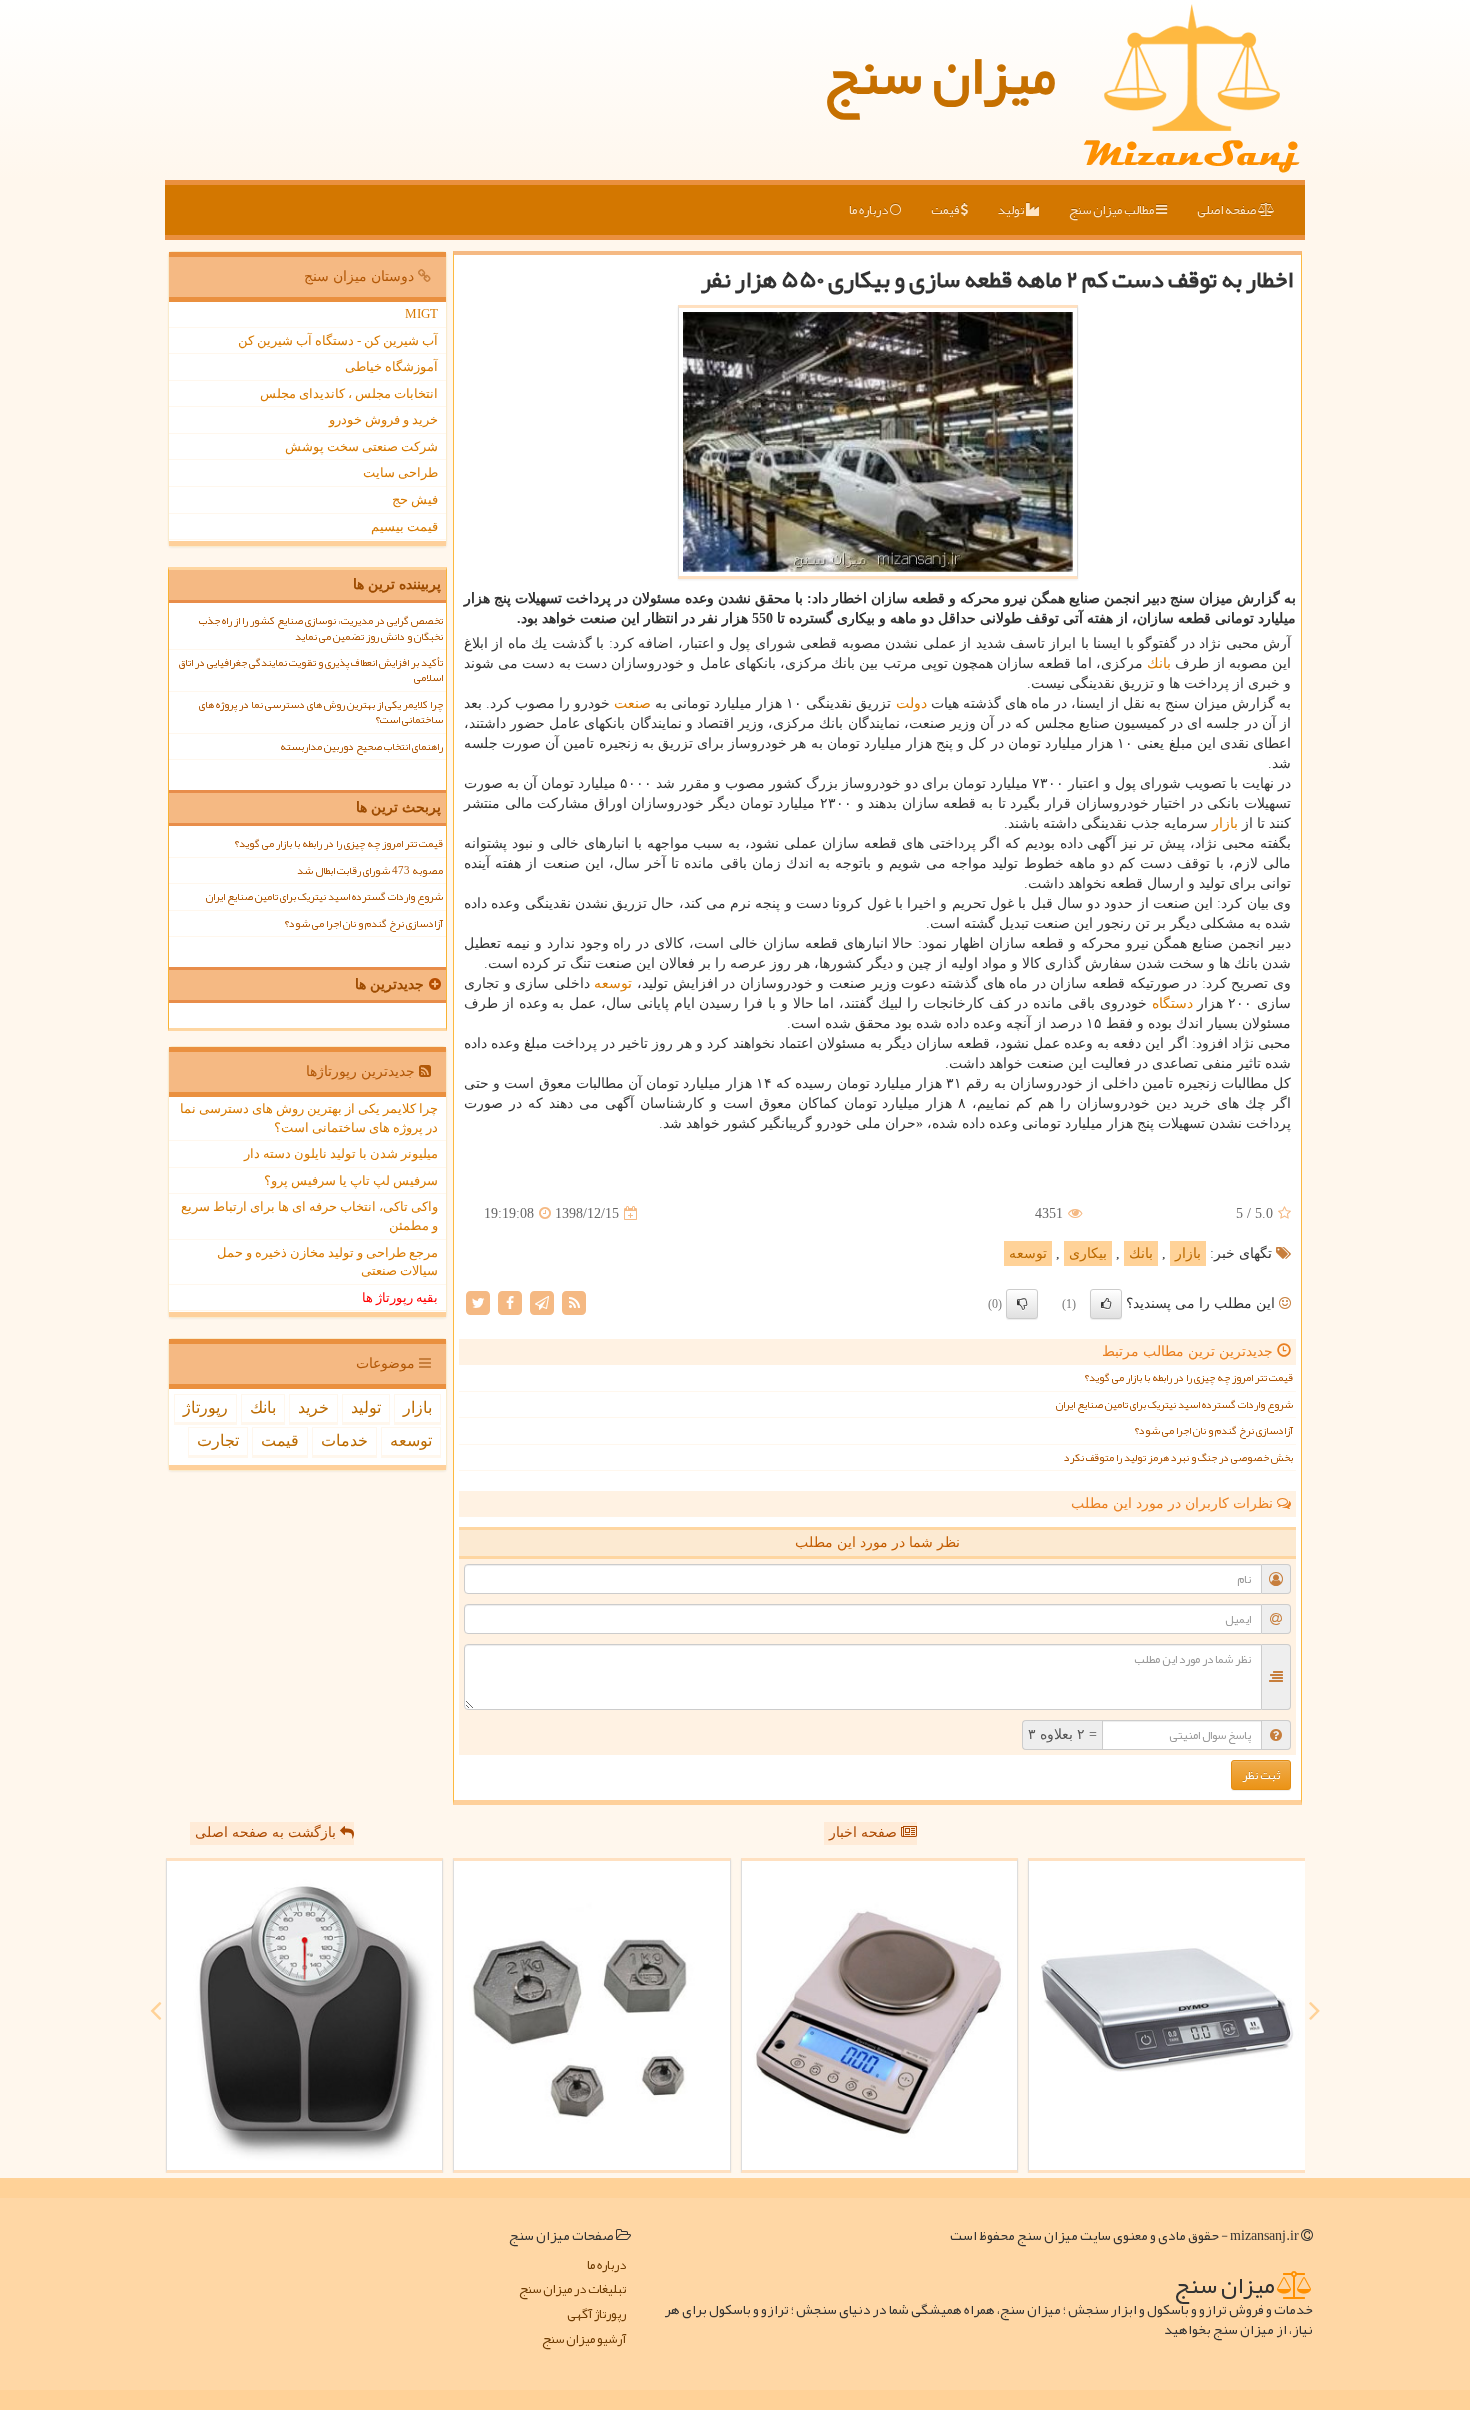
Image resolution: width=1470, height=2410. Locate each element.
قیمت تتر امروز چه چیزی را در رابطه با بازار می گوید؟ (1188, 1377)
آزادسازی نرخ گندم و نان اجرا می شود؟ (1213, 1430)
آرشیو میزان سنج (584, 2339)
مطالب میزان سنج (1112, 210)
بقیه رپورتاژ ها (400, 1297)
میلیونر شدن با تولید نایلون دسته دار (341, 1153)
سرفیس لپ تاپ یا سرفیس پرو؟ (351, 1180)
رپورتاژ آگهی (596, 2314)
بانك (1159, 663)
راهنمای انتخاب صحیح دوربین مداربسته (361, 746)
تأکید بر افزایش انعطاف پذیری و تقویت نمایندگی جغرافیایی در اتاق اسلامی (310, 670)
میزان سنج (940, 75)
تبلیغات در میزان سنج (572, 2289)
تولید (1012, 210)
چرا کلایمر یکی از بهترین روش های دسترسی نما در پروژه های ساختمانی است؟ (321, 712)
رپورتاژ (205, 1407)
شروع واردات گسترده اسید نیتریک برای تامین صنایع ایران (1174, 1404)
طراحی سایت (400, 472)
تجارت (218, 1440)
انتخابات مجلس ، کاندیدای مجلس (349, 393)
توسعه (613, 983)
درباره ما (869, 210)
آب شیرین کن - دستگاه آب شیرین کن (338, 340)
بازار (1225, 823)
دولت (911, 703)
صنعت (632, 703)
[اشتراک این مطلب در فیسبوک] (510, 1302)
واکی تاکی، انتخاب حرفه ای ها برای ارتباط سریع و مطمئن (309, 1216)
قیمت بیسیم (404, 526)
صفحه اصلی (1227, 210)
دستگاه (1172, 1003)
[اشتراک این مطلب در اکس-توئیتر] (478, 1302)
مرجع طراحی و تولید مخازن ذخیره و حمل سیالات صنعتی (327, 1262)
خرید (313, 1407)
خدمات (344, 1440)
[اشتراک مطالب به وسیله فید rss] (574, 1302)
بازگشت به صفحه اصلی (267, 1832)
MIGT (421, 313)
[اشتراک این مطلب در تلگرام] (542, 1302)
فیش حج (415, 499)
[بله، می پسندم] (1106, 1304)
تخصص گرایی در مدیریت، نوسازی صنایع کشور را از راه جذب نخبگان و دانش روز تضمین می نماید (321, 628)
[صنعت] (592, 2015)
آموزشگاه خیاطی (391, 366)
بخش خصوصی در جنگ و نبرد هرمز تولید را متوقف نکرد (1178, 1457)
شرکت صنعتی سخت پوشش (361, 446)
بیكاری (1088, 1253)
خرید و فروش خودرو (383, 419)
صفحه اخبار (865, 1832)
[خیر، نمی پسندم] (1022, 1304)
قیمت (946, 210)
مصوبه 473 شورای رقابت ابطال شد (370, 870)
